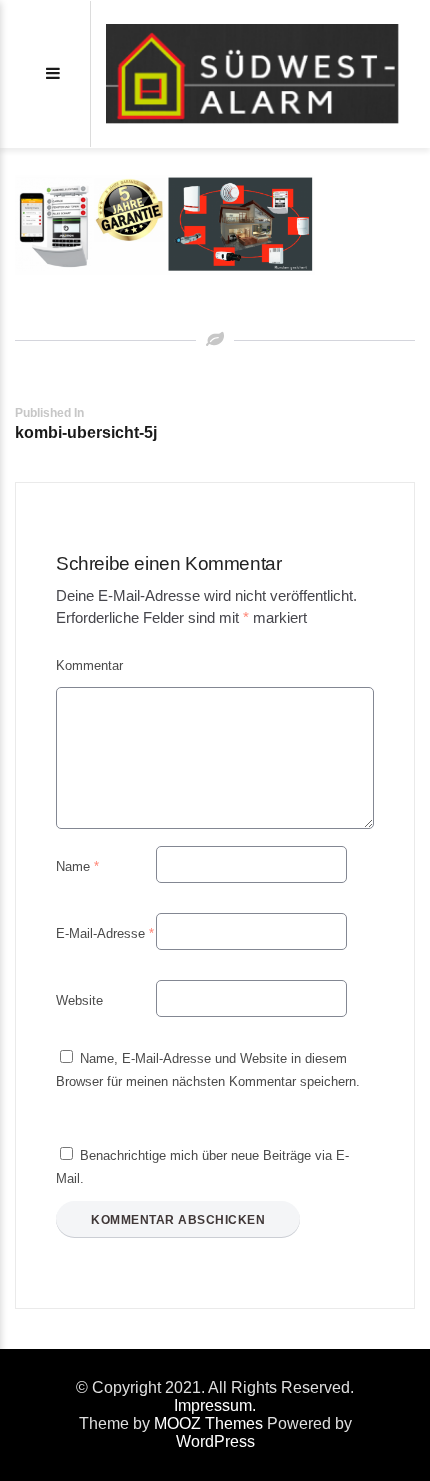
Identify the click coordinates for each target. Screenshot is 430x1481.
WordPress (215, 1441)
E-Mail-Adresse (105, 933)
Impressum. (215, 1405)
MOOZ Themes (208, 1423)
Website (79, 1000)
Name (77, 866)
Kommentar (89, 665)
